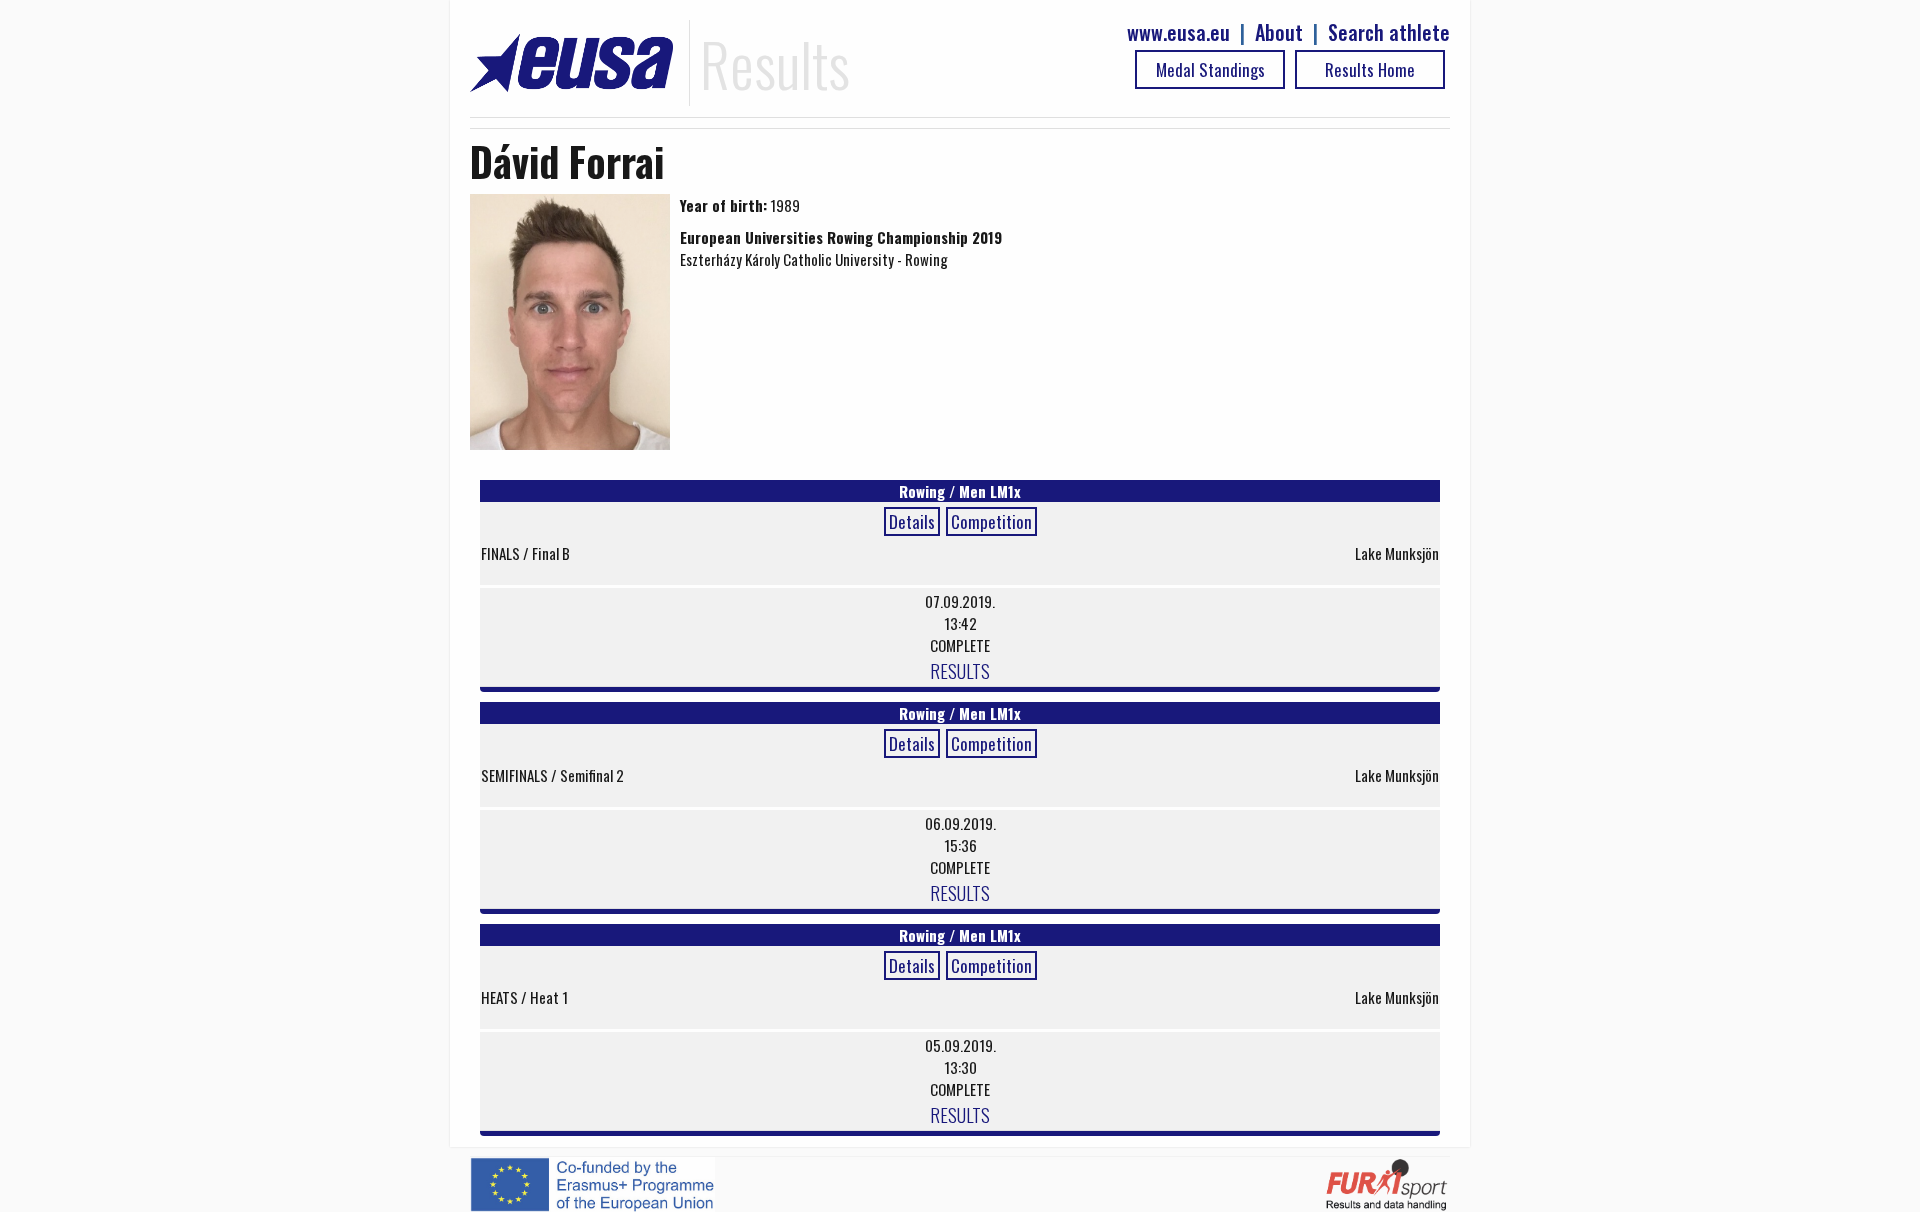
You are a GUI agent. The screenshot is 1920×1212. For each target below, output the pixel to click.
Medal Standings (1210, 69)
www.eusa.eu (1178, 32)
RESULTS (960, 670)
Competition (991, 521)
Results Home (1370, 69)
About (1279, 32)
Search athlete (1389, 32)
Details (912, 521)
